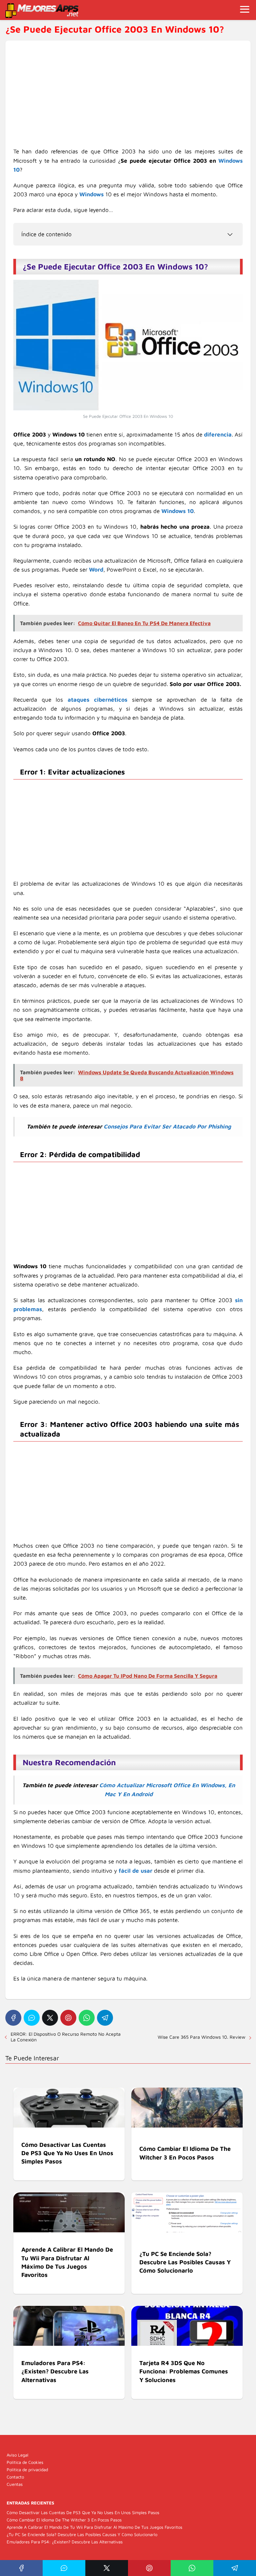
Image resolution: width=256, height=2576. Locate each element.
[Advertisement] (128, 98)
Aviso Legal (17, 2455)
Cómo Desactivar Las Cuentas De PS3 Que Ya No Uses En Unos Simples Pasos (83, 2512)
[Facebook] (13, 2018)
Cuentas (15, 2484)
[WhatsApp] (87, 2018)
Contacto (15, 2477)
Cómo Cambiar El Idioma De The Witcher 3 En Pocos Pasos (64, 2520)
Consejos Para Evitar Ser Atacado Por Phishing (167, 1126)
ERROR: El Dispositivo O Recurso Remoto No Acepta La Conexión (66, 2037)
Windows (91, 194)
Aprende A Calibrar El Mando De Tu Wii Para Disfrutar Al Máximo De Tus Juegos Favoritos (94, 2527)
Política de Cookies (25, 2462)
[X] (50, 2018)
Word (96, 570)
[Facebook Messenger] (32, 2018)
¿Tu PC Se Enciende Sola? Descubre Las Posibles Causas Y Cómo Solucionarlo (82, 2534)
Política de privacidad (27, 2470)
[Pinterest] (68, 2018)
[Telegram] (105, 2018)
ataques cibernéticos (97, 700)
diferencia (218, 434)
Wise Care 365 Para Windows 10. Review (201, 2037)
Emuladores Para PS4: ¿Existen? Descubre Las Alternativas (65, 2542)
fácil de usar (135, 1871)
